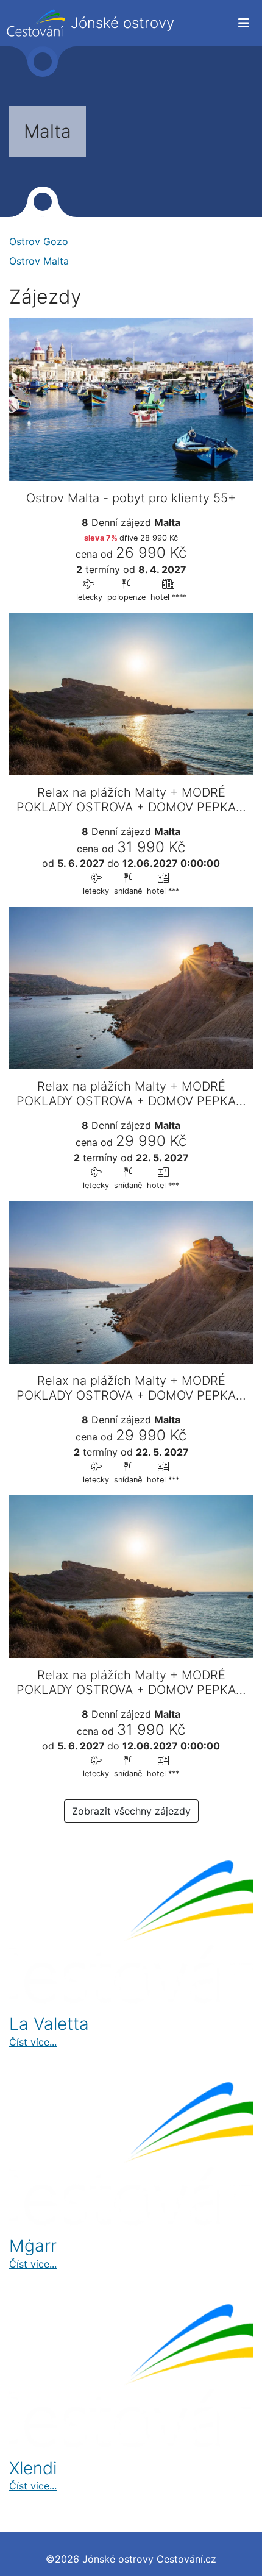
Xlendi (33, 2468)
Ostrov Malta (39, 261)
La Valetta (49, 2024)
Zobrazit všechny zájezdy (131, 1811)
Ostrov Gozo (39, 241)
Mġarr (33, 2246)
